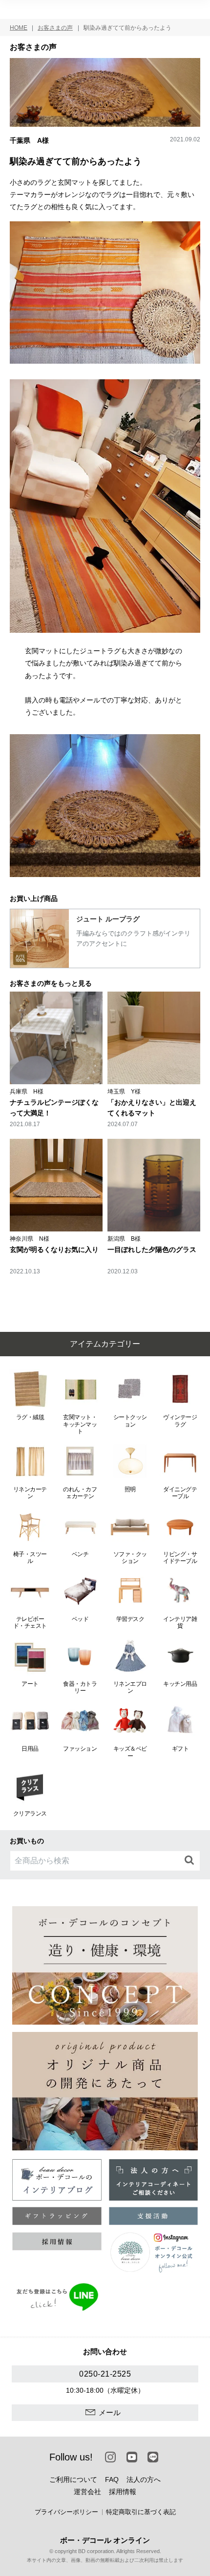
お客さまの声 (55, 28)
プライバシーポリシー (66, 2512)
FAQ (112, 2479)
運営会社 (87, 2492)
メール (110, 2412)
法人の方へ (144, 2479)
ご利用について (73, 2479)
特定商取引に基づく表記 (141, 2512)
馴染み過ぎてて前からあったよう (127, 28)
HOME (19, 28)
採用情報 (123, 2492)
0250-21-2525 (105, 2374)
